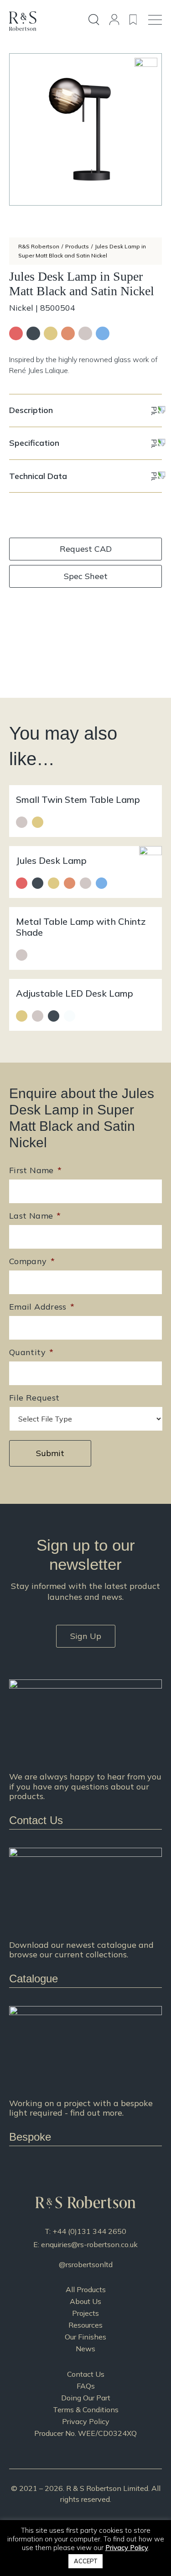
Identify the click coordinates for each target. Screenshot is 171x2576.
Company (32, 1261)
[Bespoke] (85, 2076)
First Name (35, 1170)
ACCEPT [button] (85, 2561)
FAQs (86, 2386)
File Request (34, 1398)
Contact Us (86, 2374)
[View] (85, 1918)
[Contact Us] (85, 1754)
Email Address (42, 1307)
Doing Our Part (86, 2398)
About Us (85, 2301)
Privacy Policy (86, 2421)
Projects (85, 2313)
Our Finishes (85, 2337)
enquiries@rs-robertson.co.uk (89, 2244)
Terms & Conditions (86, 2410)
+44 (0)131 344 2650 (89, 2231)
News (85, 2349)
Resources (85, 2325)
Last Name (35, 1216)
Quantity (31, 1352)
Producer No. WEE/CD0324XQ (85, 2433)
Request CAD (86, 549)
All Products (86, 2289)
